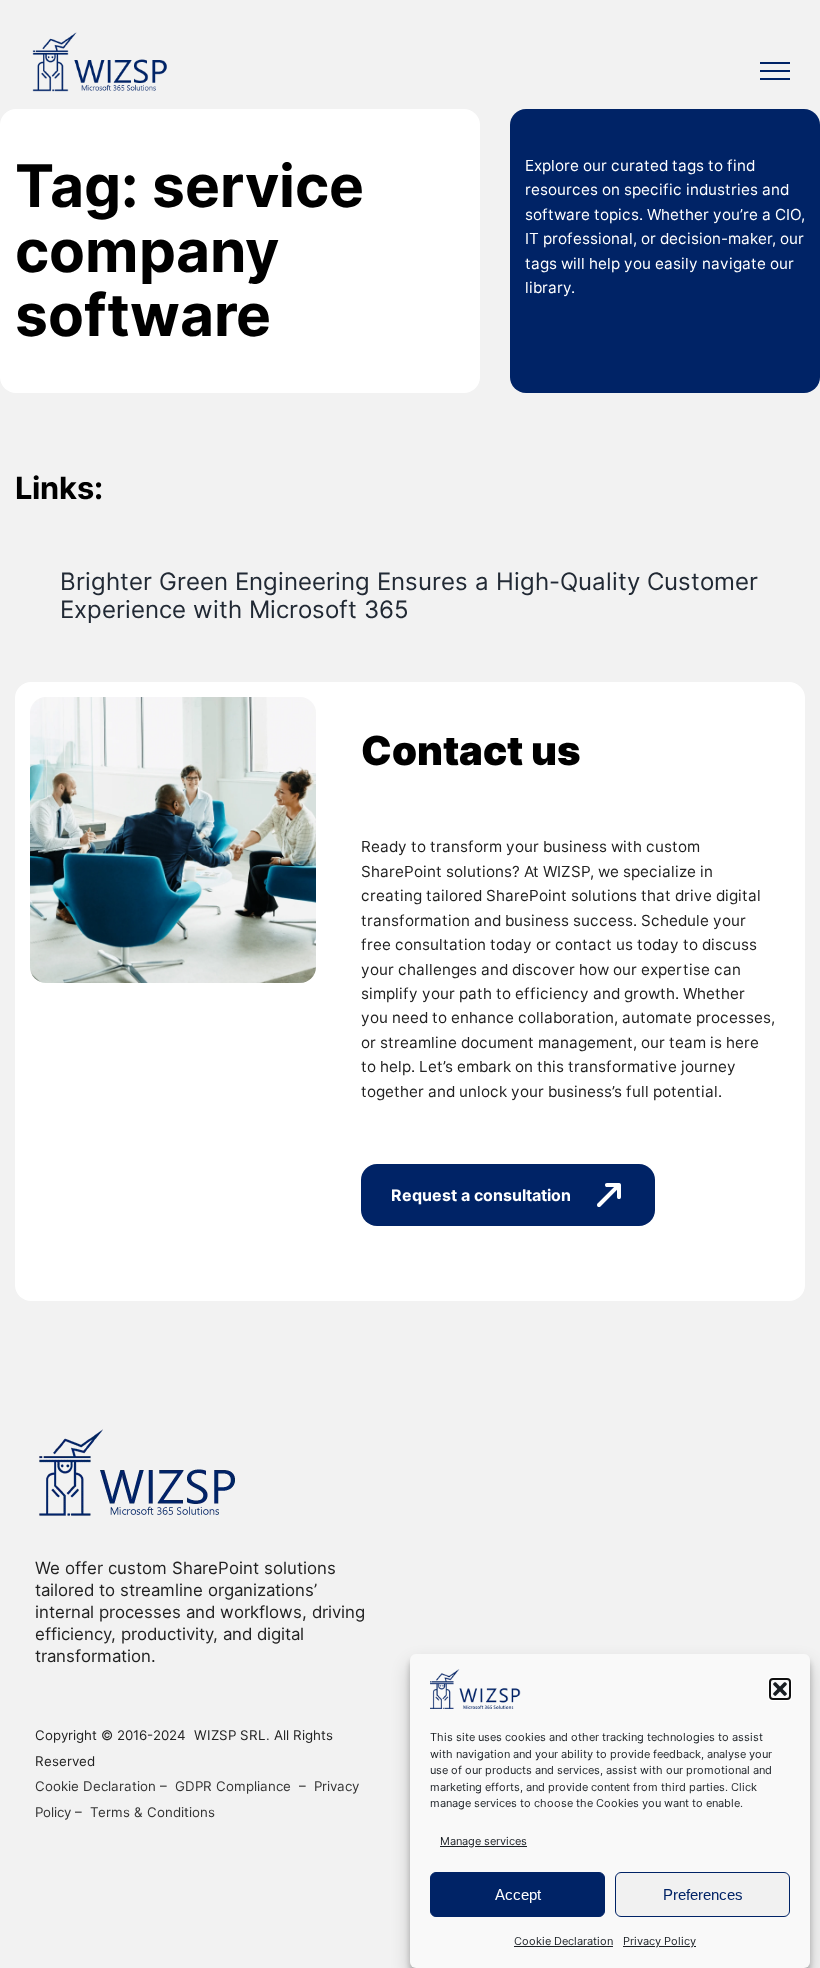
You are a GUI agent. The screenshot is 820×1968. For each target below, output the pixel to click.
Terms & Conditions (152, 1812)
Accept (518, 1894)
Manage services (483, 1841)
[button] (780, 1689)
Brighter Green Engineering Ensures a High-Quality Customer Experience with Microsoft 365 (409, 596)
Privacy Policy (659, 1941)
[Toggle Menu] (775, 71)
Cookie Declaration (563, 1941)
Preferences (703, 1894)
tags (688, 165)
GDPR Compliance (233, 1786)
